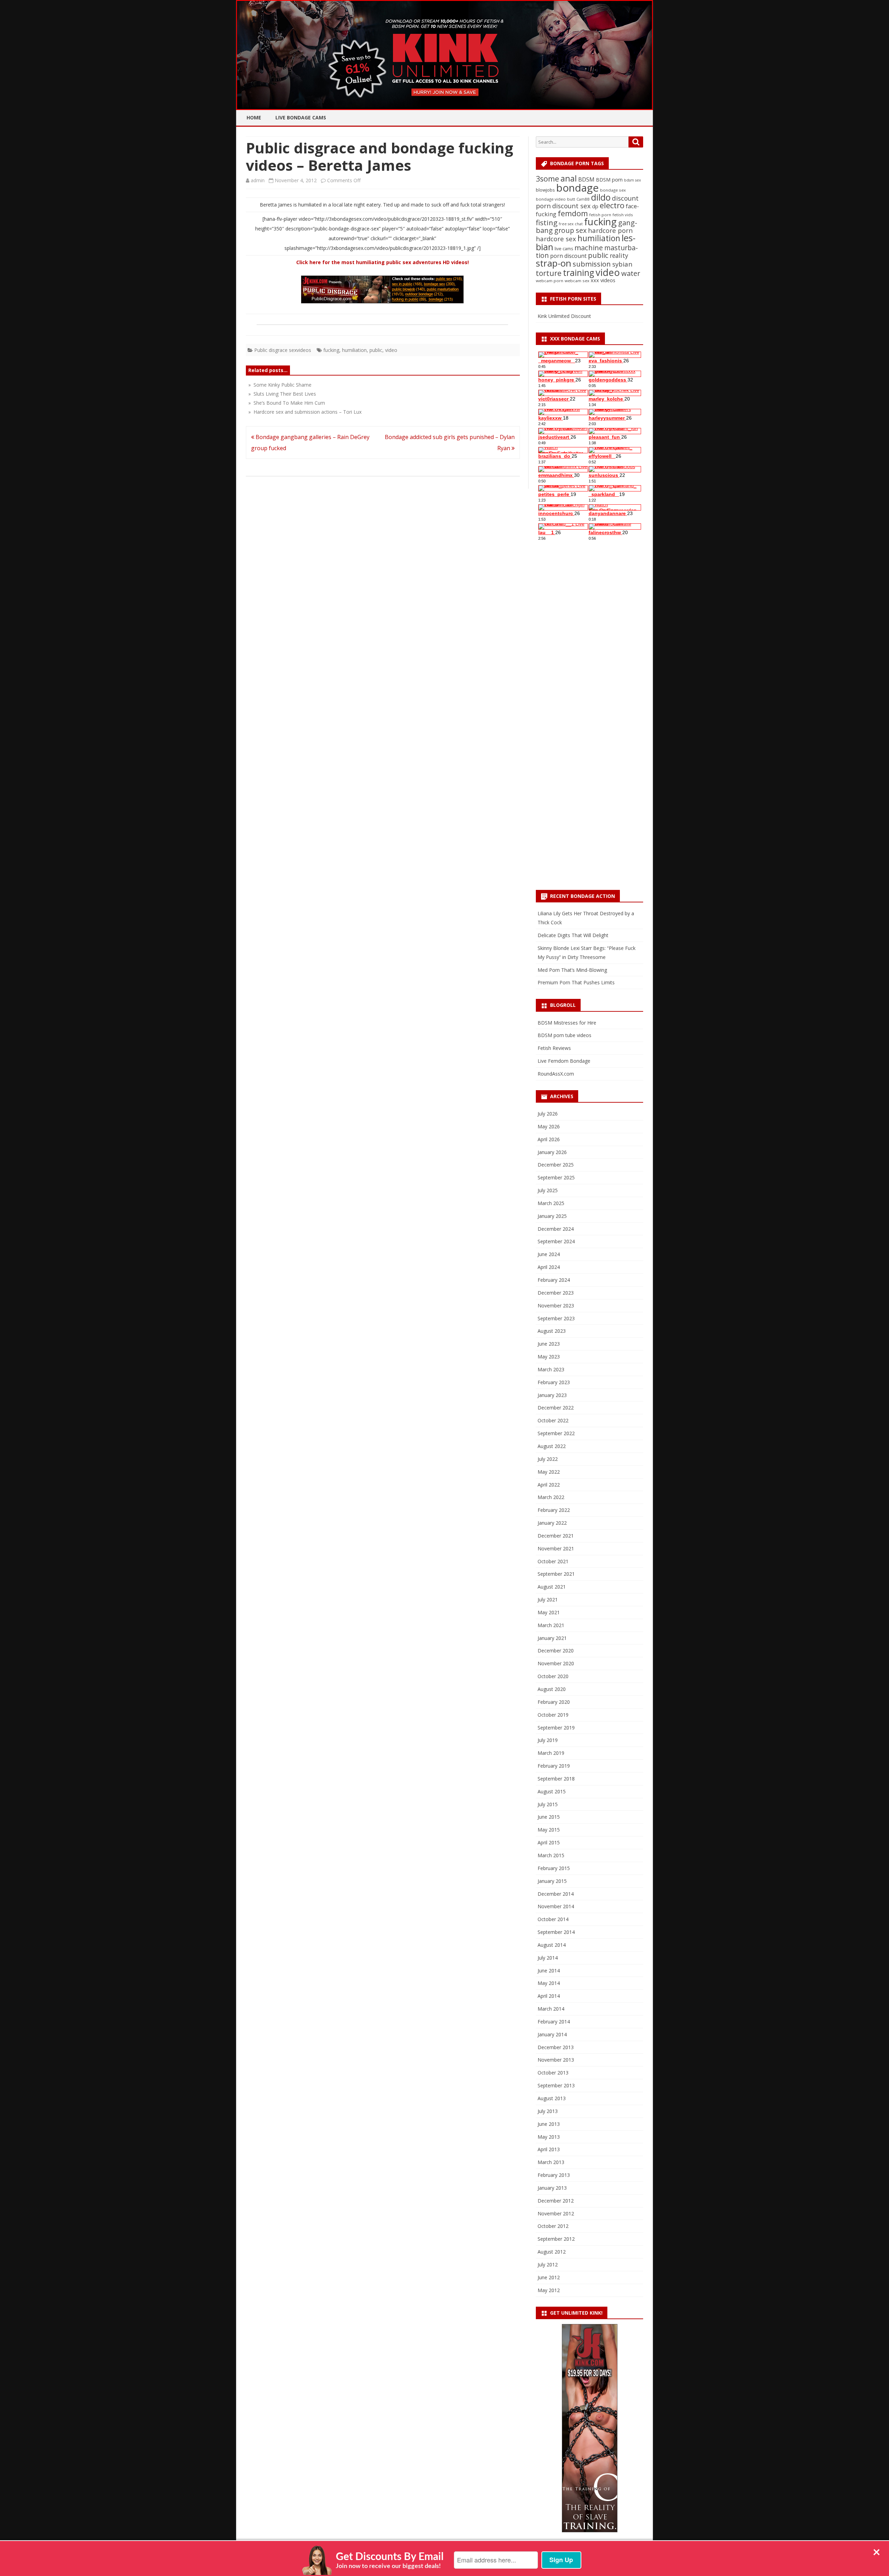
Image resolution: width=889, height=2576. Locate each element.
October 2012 (553, 2226)
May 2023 (549, 1357)
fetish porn (600, 215)
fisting (547, 222)
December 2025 (556, 1165)
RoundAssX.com (556, 1074)
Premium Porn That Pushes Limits (576, 982)
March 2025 (551, 1203)
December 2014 (556, 1894)
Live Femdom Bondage (564, 1061)
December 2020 (556, 1651)
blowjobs (545, 190)
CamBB (583, 199)
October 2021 (553, 1561)
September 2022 (556, 1433)
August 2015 (552, 1791)
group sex (570, 230)
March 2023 (551, 1369)
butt (571, 199)
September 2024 (556, 1241)
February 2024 (554, 1280)
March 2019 (551, 1753)
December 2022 (556, 1408)
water (631, 273)
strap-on (554, 263)
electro (612, 205)
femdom (573, 213)
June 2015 (549, 1817)
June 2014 (549, 1971)
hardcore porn (610, 230)
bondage (578, 188)
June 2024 (549, 1254)
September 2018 (556, 1779)
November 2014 (556, 1906)
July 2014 (548, 1958)
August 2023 (552, 1331)
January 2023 (552, 1395)
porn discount (568, 256)
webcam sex (577, 281)
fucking (331, 350)
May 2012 (549, 2290)
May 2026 (549, 1126)
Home (254, 117)
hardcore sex (556, 239)
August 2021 (552, 1587)
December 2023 (556, 1293)
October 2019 (553, 1715)
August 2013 (552, 2098)
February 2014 (554, 2022)
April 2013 (549, 2149)
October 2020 (553, 1676)
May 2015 (549, 1830)
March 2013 (551, 2162)
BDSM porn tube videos (564, 1035)
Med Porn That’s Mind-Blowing (572, 970)
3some (547, 179)
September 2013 (556, 2085)
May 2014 (549, 1983)
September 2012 (556, 2239)
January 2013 (552, 2188)
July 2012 (548, 2264)
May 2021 (549, 1612)
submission (592, 264)
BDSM (586, 179)
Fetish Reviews (554, 1048)
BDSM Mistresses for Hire (567, 1023)
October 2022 (553, 1420)
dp (595, 206)
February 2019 (554, 1766)
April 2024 (549, 1267)
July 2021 (548, 1600)
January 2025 (552, 1216)
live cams (564, 249)
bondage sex (613, 190)
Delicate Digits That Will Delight (573, 935)
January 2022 (552, 1523)
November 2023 (556, 1306)
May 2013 (549, 2137)
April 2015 (549, 1842)
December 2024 (556, 1229)
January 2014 (552, 2034)
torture (549, 273)
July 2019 (548, 1740)
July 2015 (548, 1804)
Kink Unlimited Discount (564, 316)
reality (619, 255)
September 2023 (556, 1318)
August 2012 (552, 2252)
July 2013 (548, 2111)
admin (258, 180)
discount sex (571, 206)
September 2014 (556, 1932)
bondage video (551, 199)
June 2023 (549, 1344)
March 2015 (551, 1855)
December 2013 (556, 2047)
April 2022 (549, 1485)
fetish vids (623, 215)
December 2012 (556, 2201)
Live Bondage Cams (301, 117)
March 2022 (551, 1497)
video (391, 350)
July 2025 (548, 1190)
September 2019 (556, 1728)
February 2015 (554, 1868)
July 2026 (548, 1114)
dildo (601, 197)
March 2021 (551, 1625)
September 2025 (556, 1177)
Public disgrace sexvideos (283, 350)
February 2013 (554, 2175)
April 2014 (549, 1996)
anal (569, 178)
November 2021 (556, 1548)
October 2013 (553, 2073)
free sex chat (571, 224)
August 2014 (552, 1945)
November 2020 (556, 1663)
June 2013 (549, 2124)
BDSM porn (609, 180)
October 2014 (553, 1919)
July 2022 (548, 1459)
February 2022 (554, 1510)
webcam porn (550, 281)
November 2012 (556, 2213)
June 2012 (549, 2277)
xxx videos (603, 280)
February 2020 (554, 1702)
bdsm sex (633, 180)
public (376, 350)
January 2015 (552, 1881)
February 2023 (554, 1382)
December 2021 (556, 1536)
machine (589, 247)
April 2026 (549, 1139)
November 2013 (556, 2060)
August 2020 (552, 1689)
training (579, 273)
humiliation (354, 350)
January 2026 (552, 1152)
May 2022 (549, 1472)
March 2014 (551, 2009)
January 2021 (552, 1638)
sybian (622, 264)
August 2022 (552, 1446)
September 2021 (556, 1574)
